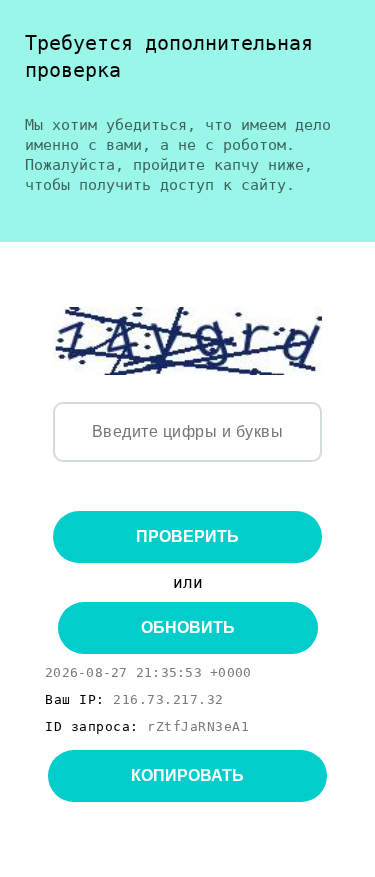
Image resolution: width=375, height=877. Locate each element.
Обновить (188, 627)
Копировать (187, 775)
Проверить (187, 536)
